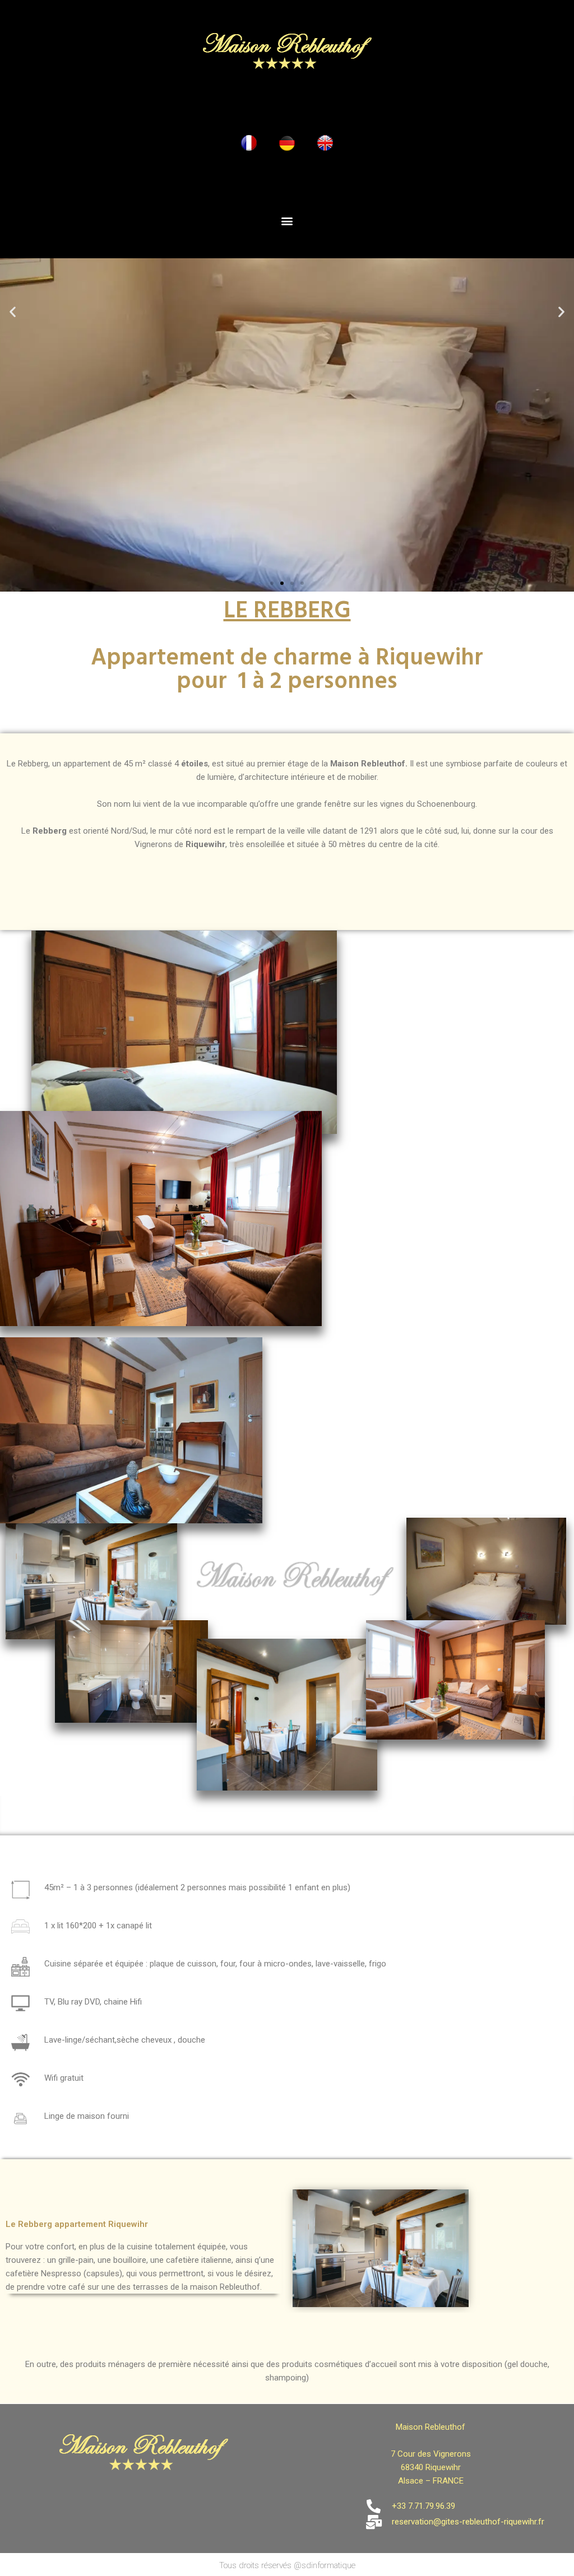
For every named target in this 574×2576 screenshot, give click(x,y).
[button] (287, 221)
